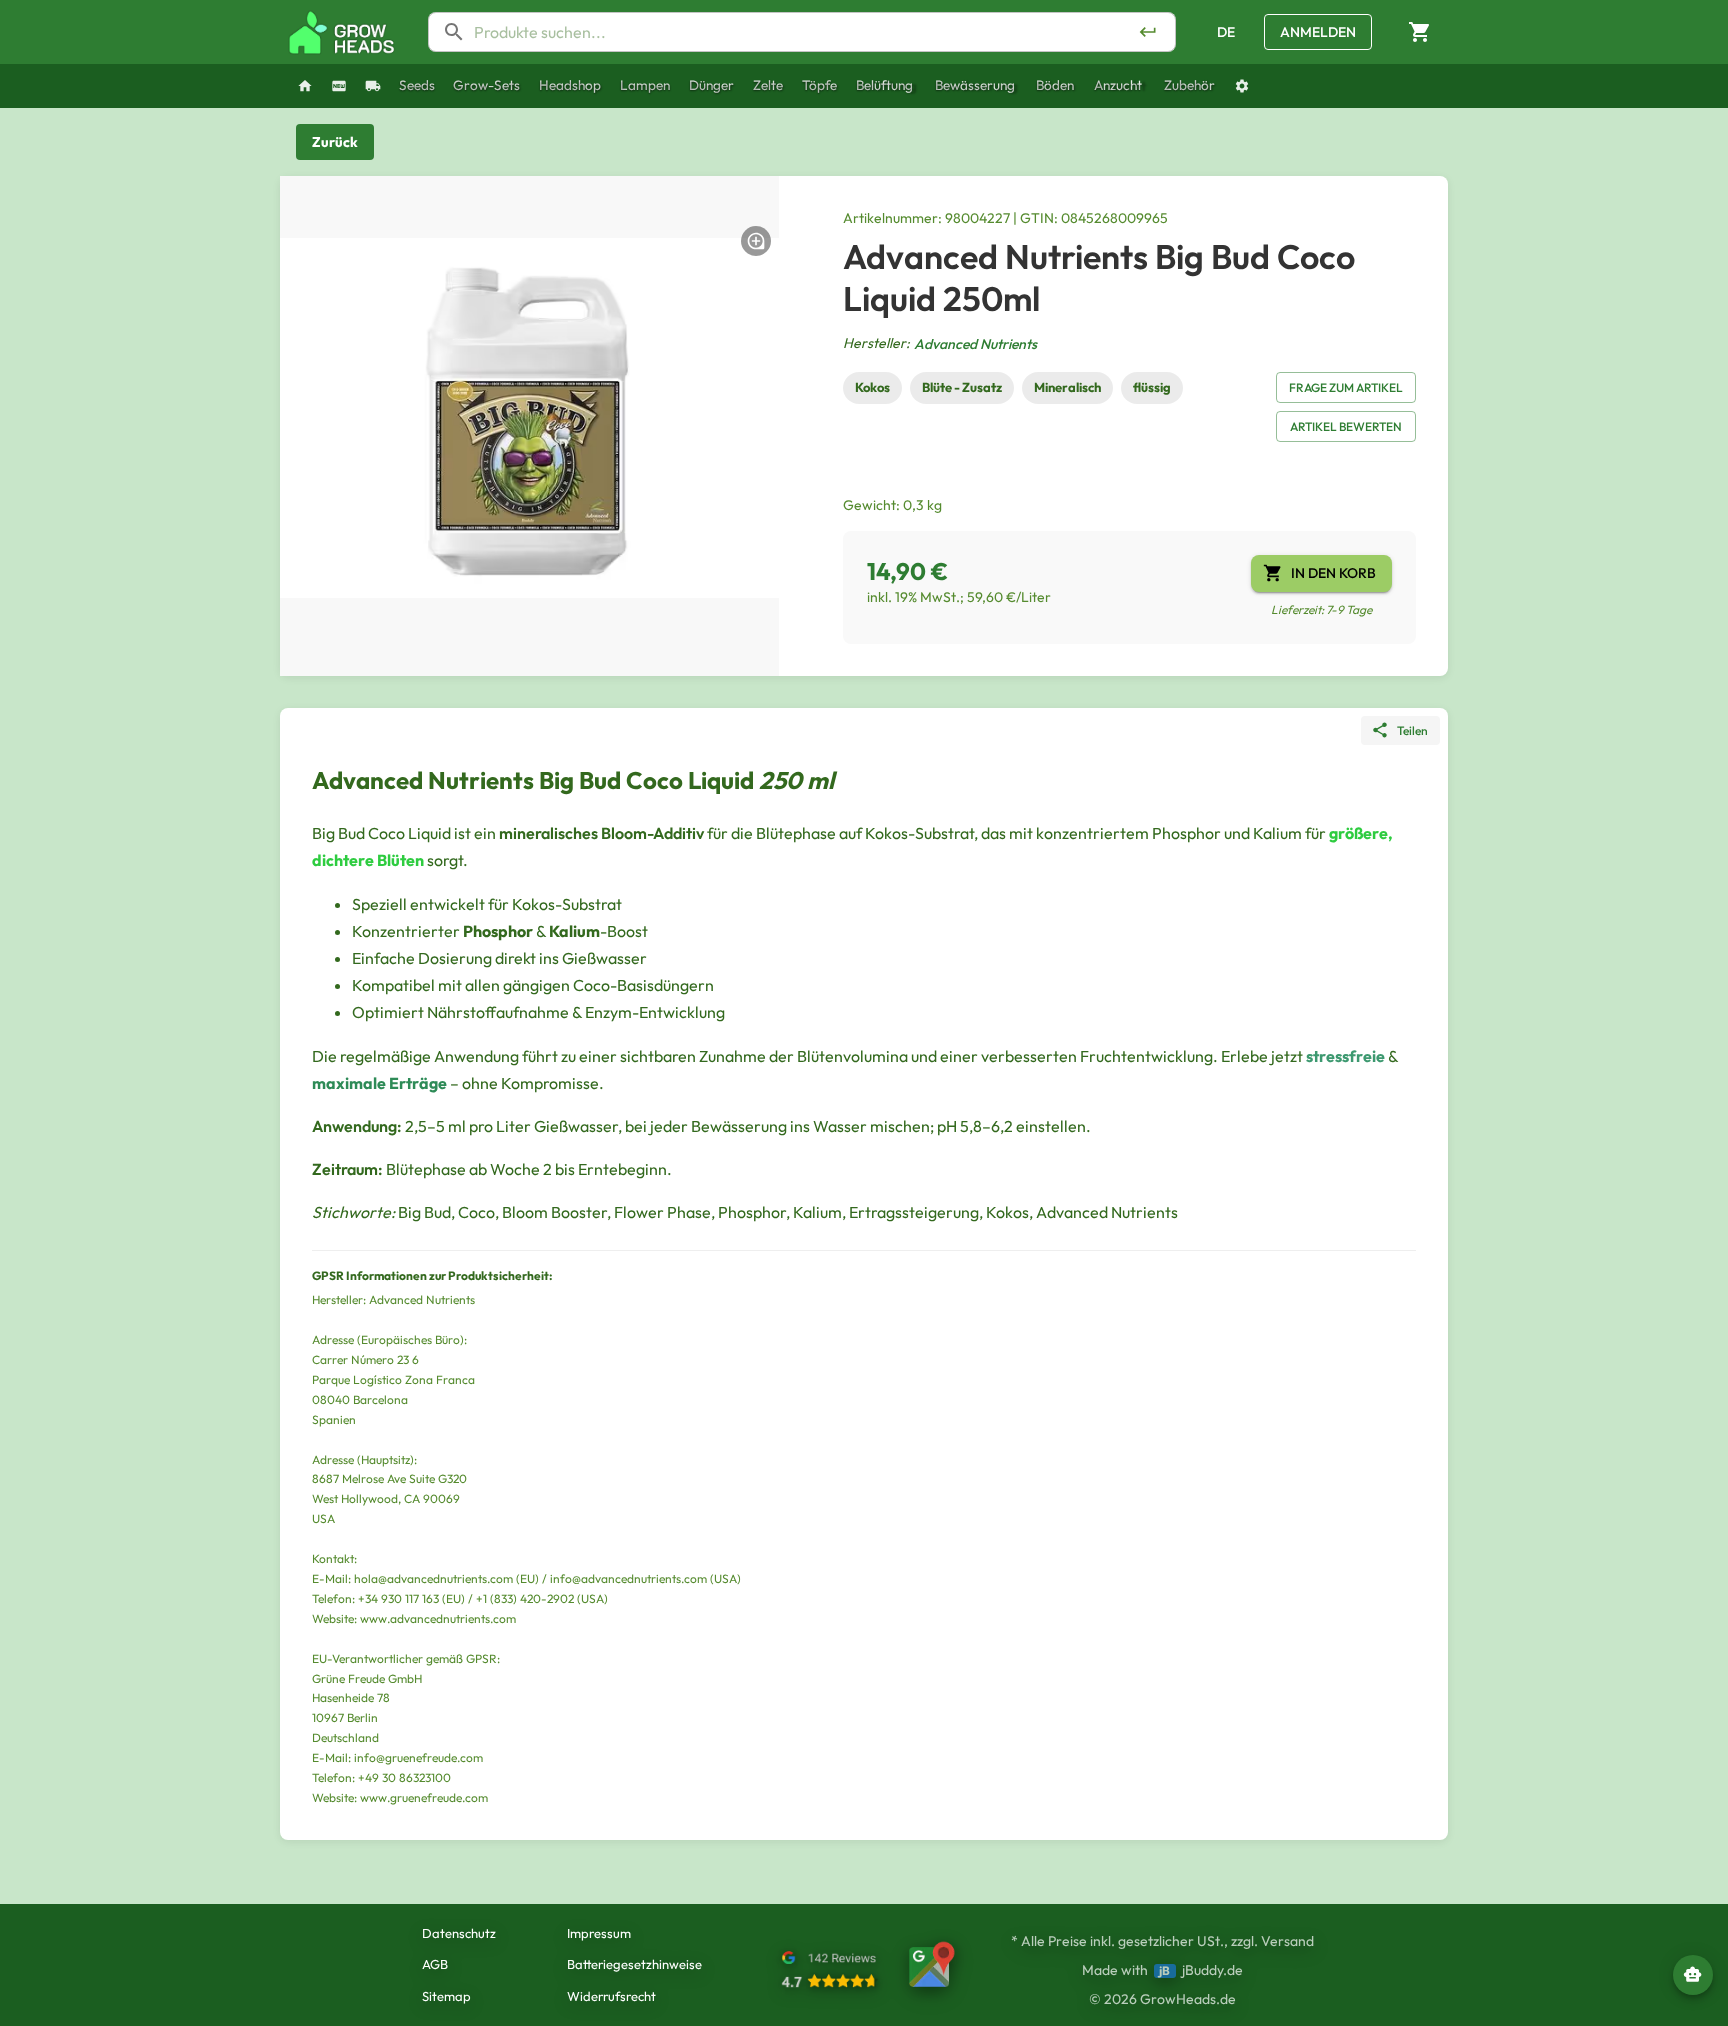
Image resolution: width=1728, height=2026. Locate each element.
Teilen (1412, 730)
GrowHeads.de (1188, 1999)
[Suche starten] (1148, 32)
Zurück (335, 142)
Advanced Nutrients (975, 344)
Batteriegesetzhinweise (634, 1964)
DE (1226, 32)
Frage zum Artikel (1346, 387)
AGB (435, 1964)
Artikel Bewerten (1346, 426)
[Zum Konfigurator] (1242, 86)
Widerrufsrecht (611, 1996)
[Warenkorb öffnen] (1420, 32)
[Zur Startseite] (342, 32)
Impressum (599, 1933)
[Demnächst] (373, 86)
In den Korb (1333, 573)
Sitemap (446, 1996)
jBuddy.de (1212, 1970)
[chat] (1693, 1975)
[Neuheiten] (339, 86)
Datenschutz (459, 1933)
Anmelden (1318, 32)
